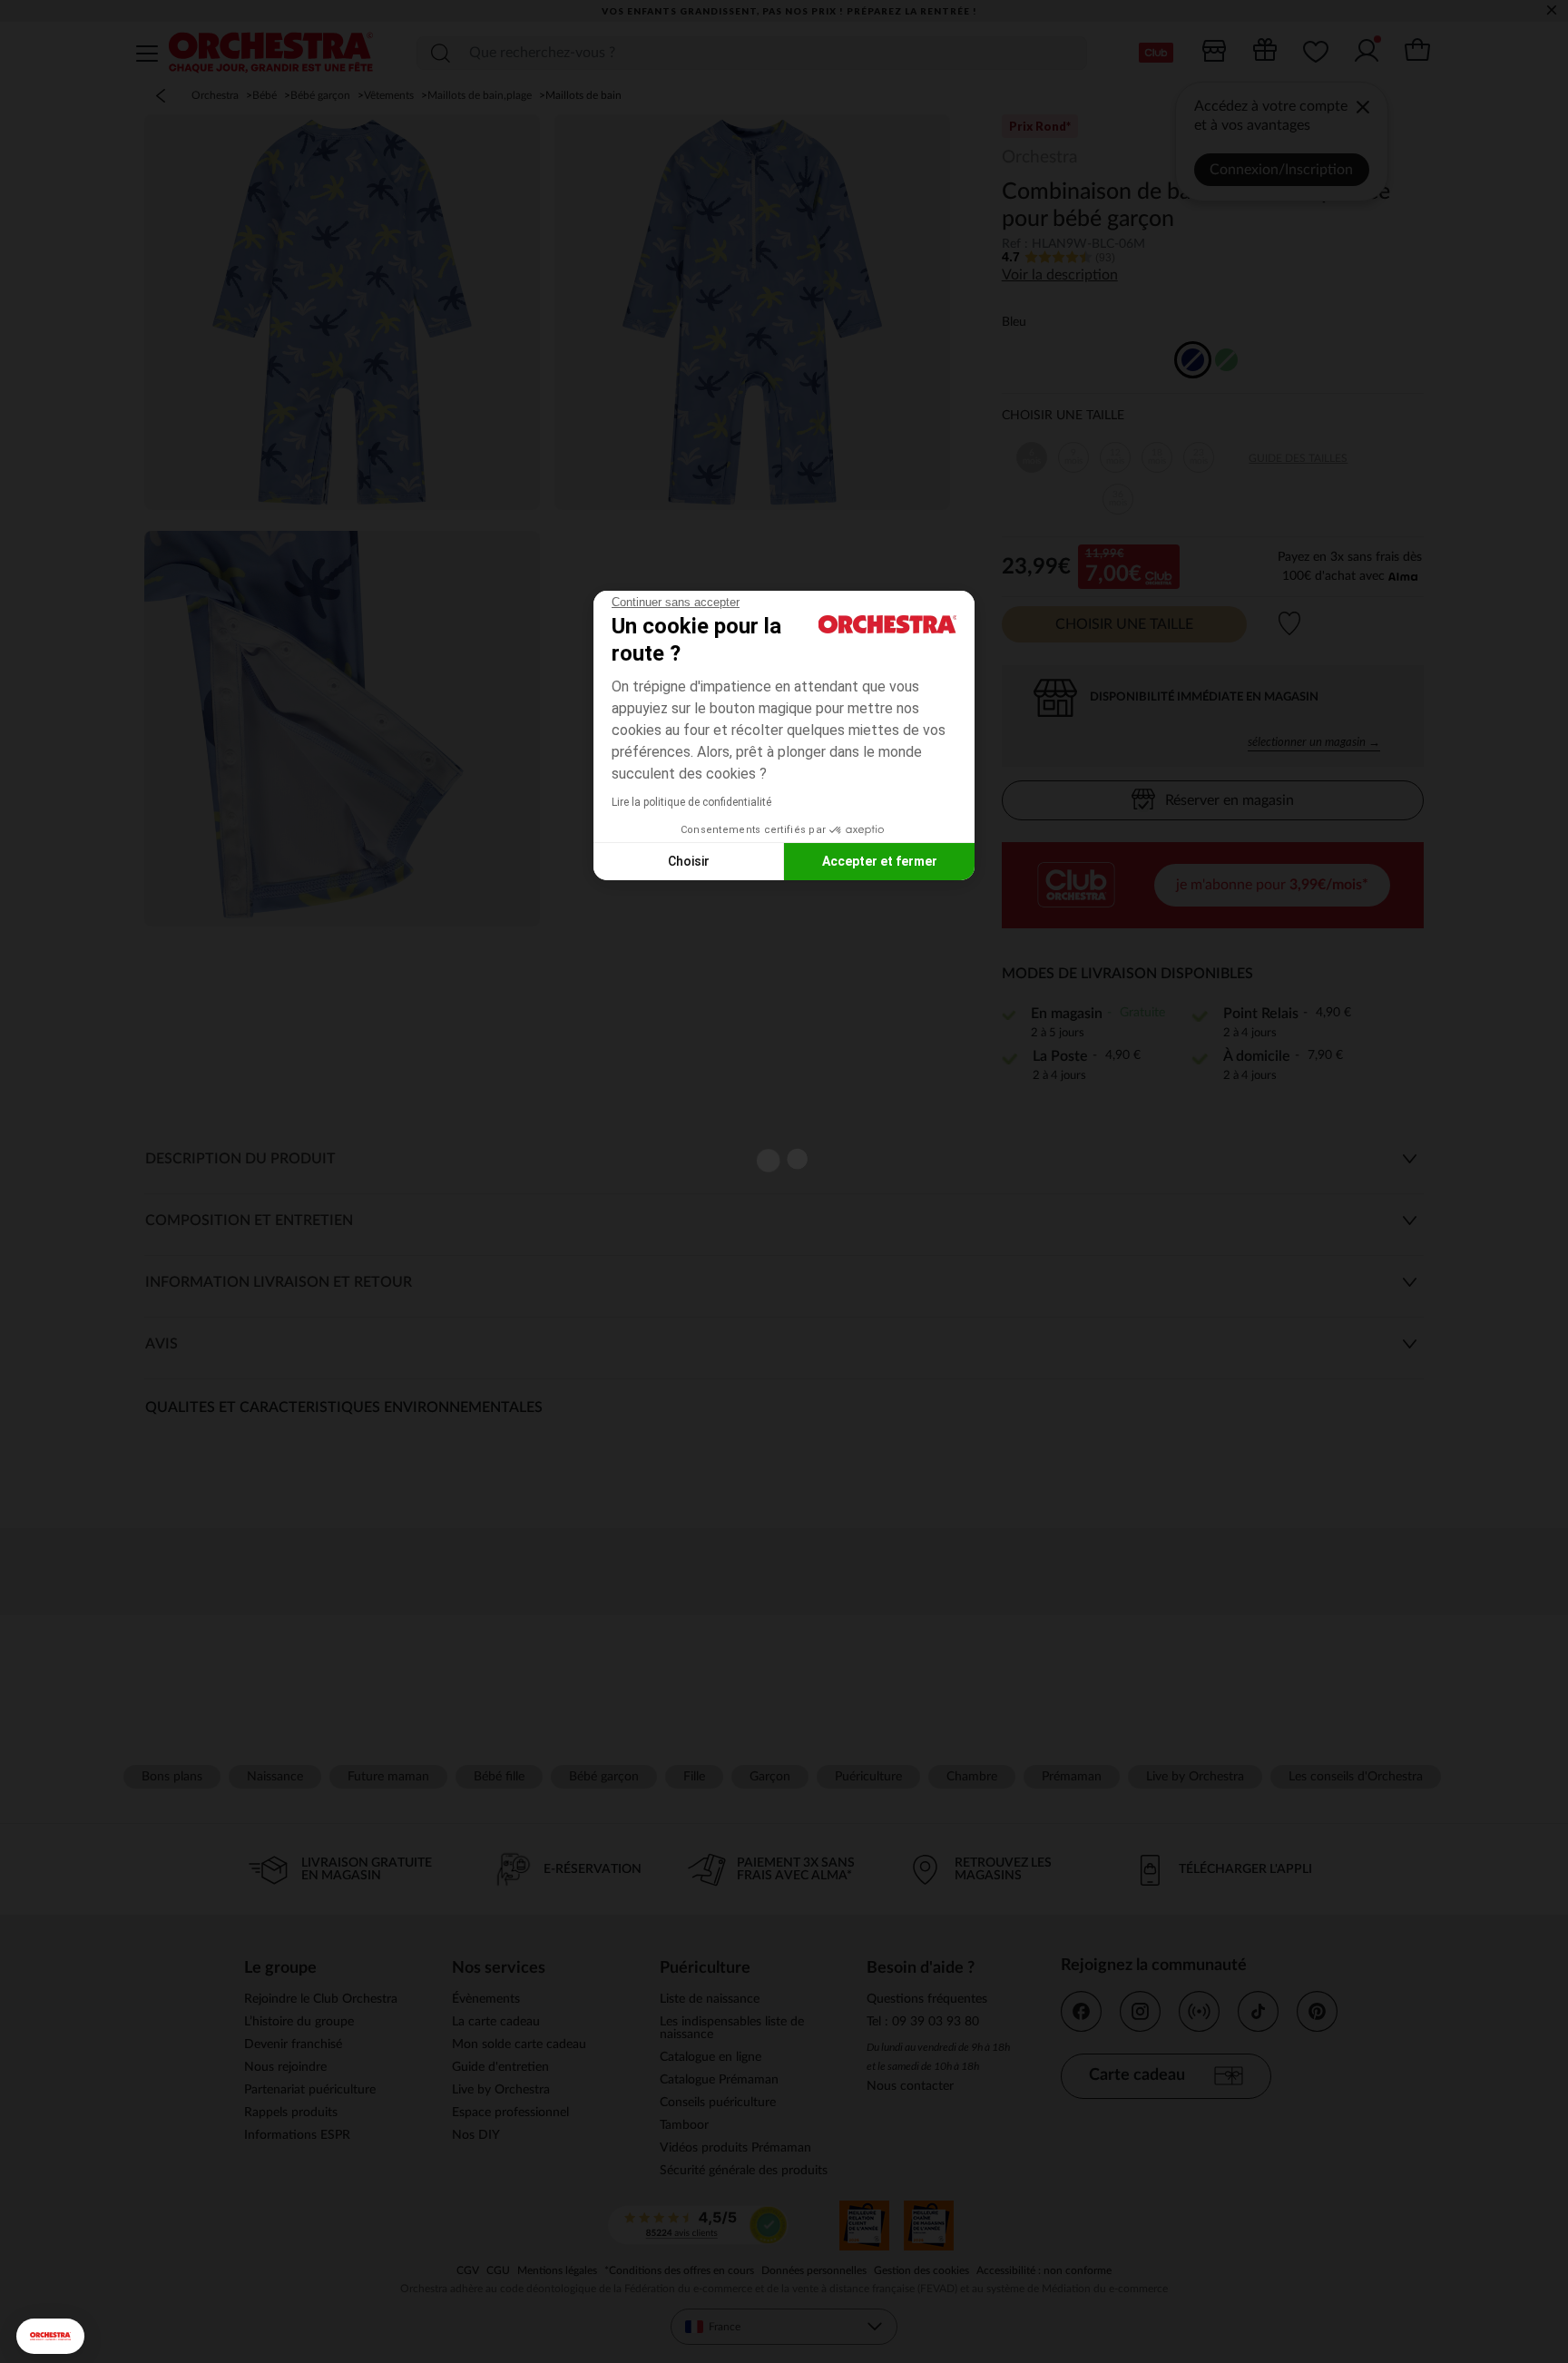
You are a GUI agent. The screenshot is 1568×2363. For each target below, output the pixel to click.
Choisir (689, 861)
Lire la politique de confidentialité (691, 802)
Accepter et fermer (880, 861)
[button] (50, 2336)
